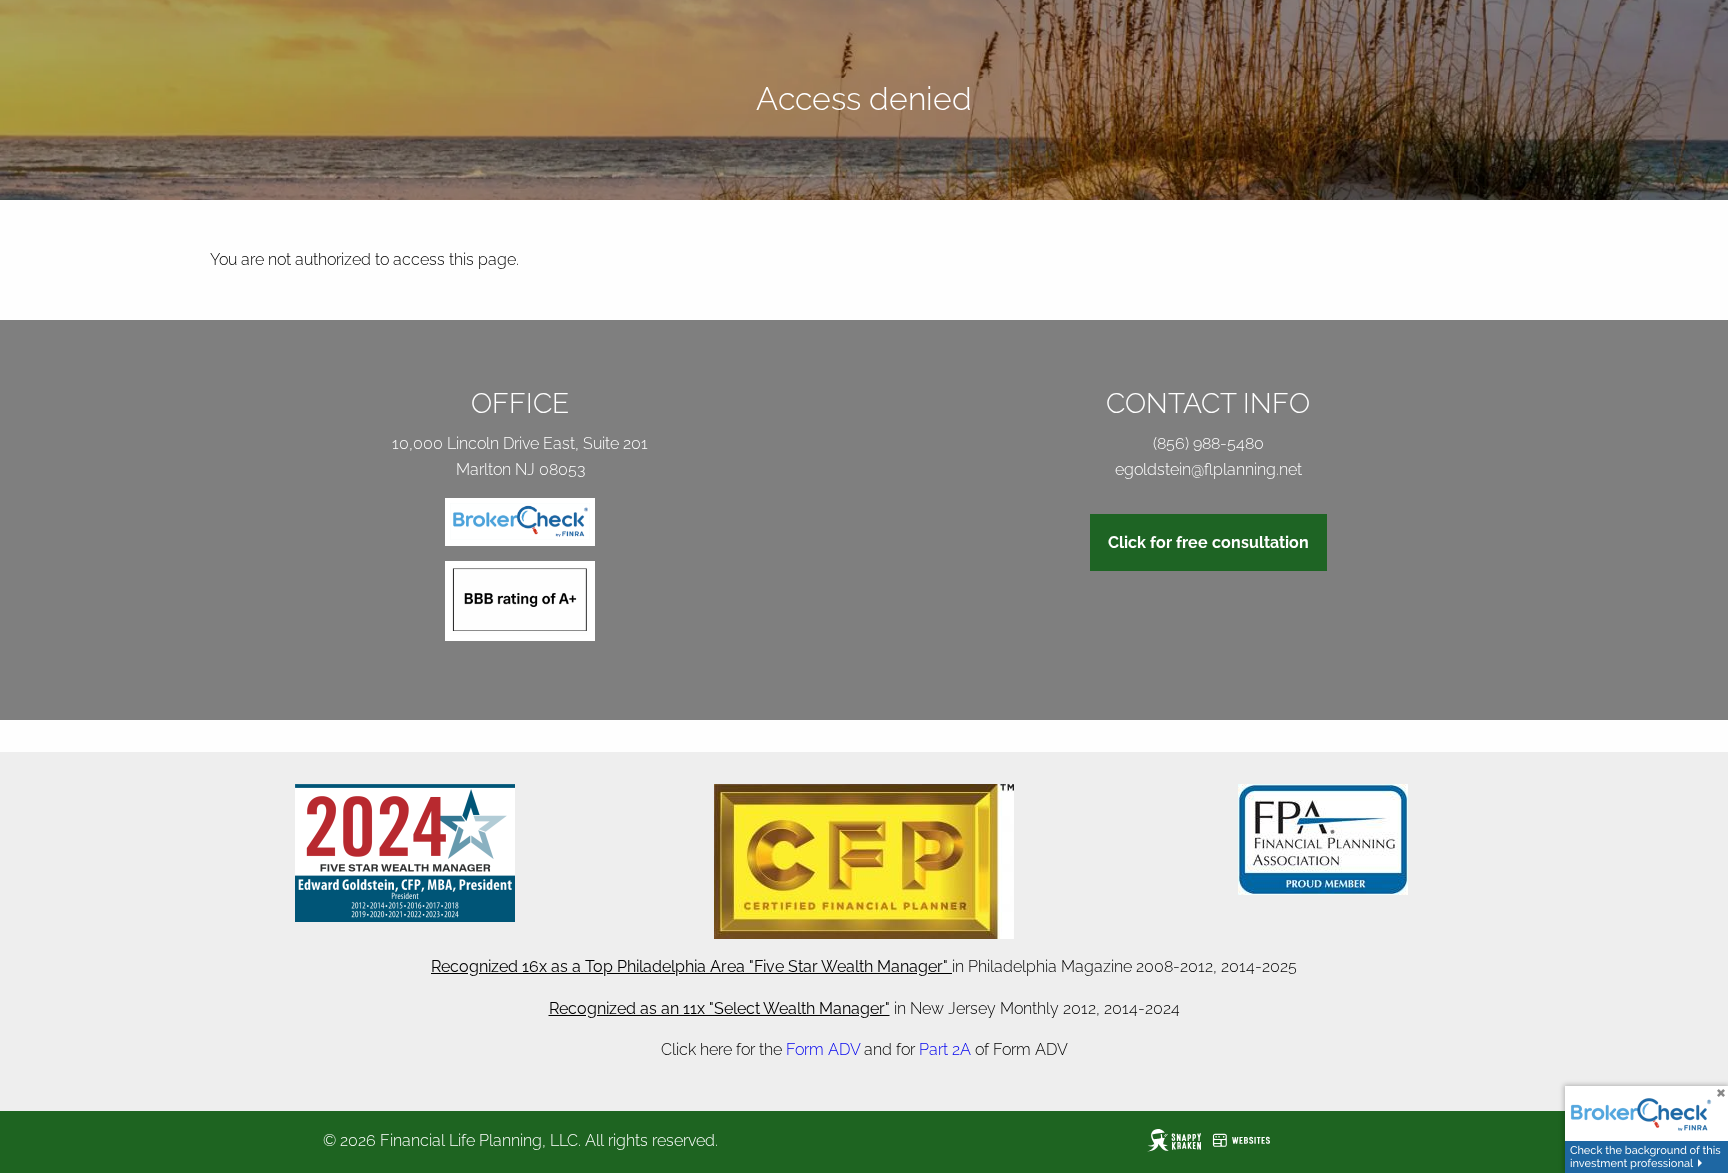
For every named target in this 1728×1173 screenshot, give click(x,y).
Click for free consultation (1208, 542)
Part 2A (945, 1049)
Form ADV (823, 1049)
